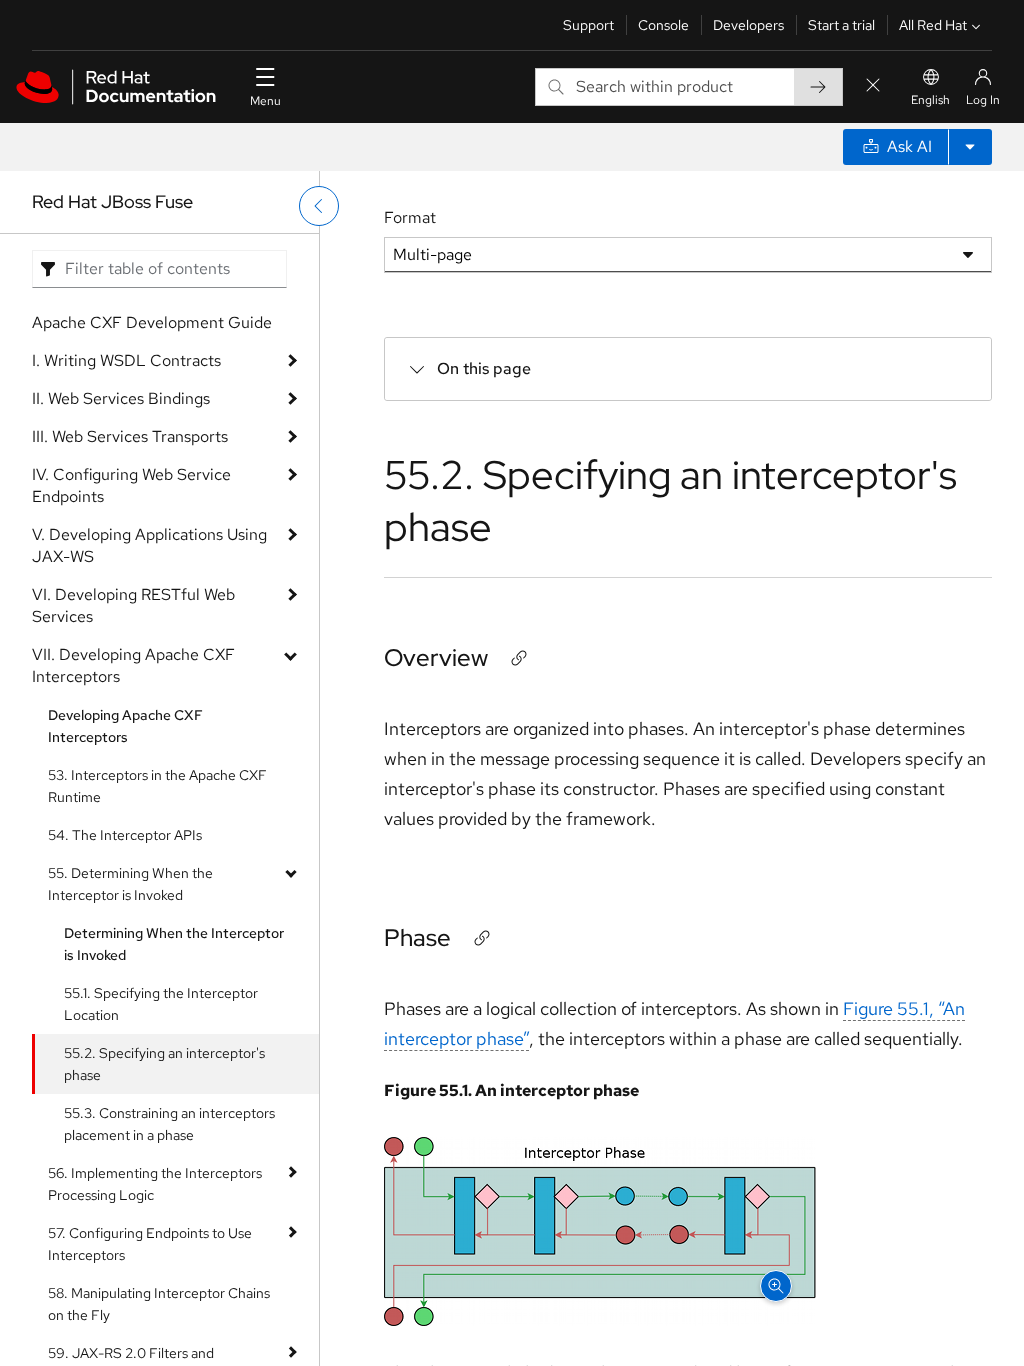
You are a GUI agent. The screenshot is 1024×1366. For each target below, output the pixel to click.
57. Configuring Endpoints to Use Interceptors (150, 1244)
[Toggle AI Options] (970, 147)
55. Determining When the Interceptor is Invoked (130, 884)
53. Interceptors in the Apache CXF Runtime (157, 786)
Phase (417, 937)
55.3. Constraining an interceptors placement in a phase (169, 1124)
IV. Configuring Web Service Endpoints (131, 485)
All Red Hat (933, 25)
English (930, 100)
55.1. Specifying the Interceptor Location (161, 1004)
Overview (436, 657)
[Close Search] (873, 86)
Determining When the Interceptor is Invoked (174, 944)
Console (663, 25)
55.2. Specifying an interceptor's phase (164, 1064)
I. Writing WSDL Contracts (126, 360)
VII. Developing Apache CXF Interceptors (133, 665)
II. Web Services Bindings (121, 398)
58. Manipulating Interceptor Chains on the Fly (159, 1304)
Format (410, 217)
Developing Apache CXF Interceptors (125, 726)
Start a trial (841, 25)
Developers (748, 25)
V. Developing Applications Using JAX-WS (149, 545)
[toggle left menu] (319, 206)
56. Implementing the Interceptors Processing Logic (155, 1184)
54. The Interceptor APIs (125, 835)
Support (588, 25)
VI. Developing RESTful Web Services (133, 605)
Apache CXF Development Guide (152, 322)
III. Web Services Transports (130, 436)
